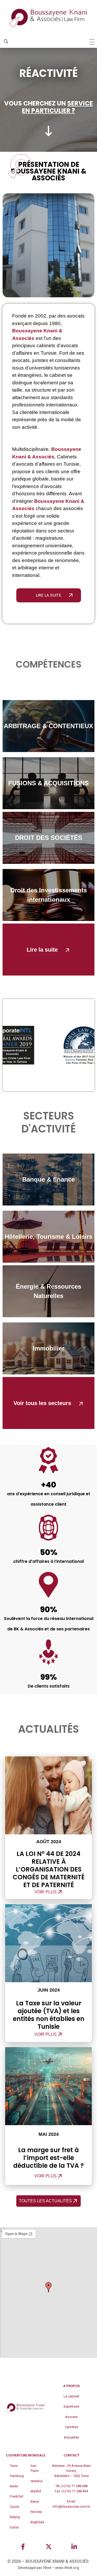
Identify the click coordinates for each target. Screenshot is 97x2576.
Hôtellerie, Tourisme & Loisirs (48, 1237)
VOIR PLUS (46, 1892)
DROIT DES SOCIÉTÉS (49, 838)
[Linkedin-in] (74, 2547)
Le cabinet (71, 2396)
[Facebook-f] (23, 2547)
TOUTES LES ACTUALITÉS (45, 2201)
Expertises (71, 2406)
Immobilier (49, 1348)
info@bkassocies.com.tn (71, 2506)
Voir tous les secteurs (42, 1403)
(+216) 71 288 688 (74, 2486)
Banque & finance (48, 1179)
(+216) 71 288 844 (75, 2491)
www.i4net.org (67, 2568)
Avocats (71, 2417)
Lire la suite (42, 950)
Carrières (72, 2427)
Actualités (71, 2437)
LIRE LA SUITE (48, 595)
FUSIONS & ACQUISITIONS (48, 783)
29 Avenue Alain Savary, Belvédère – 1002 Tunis (73, 2471)
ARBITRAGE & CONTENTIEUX (48, 726)
